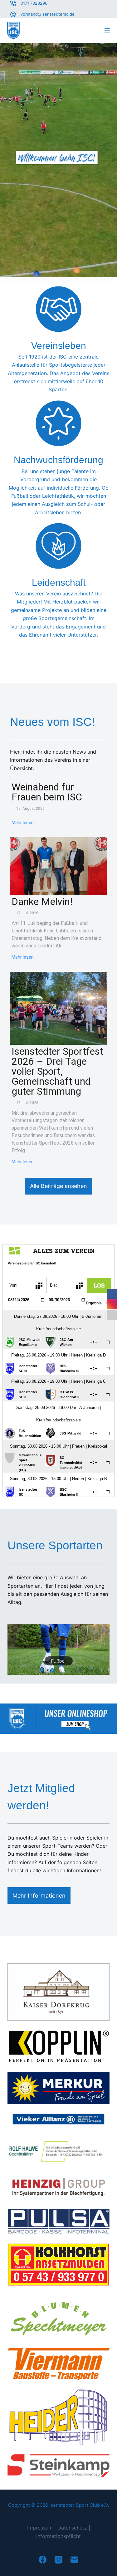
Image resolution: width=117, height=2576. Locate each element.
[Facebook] (43, 2560)
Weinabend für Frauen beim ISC (47, 792)
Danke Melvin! (42, 902)
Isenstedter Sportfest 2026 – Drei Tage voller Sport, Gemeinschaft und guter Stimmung (57, 1071)
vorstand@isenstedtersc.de (48, 14)
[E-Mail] (74, 2560)
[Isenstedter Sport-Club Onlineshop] (58, 1718)
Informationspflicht (58, 2536)
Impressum (40, 2528)
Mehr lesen (23, 823)
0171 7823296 (34, 3)
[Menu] (107, 30)
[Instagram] (58, 2560)
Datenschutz (72, 2528)
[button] (58, 1650)
